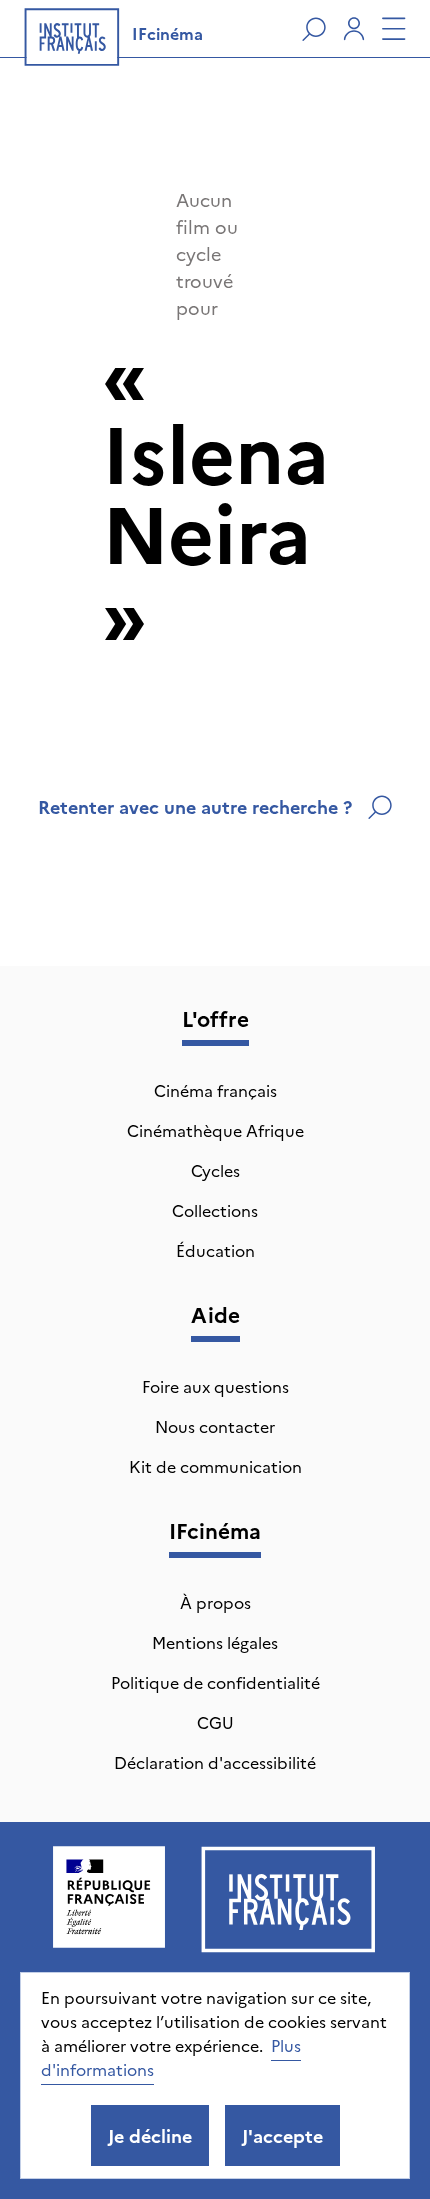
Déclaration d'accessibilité (215, 1762)
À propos (215, 1602)
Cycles (215, 1170)
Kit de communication (215, 1466)
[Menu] (394, 29)
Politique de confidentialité (215, 1682)
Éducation (215, 1250)
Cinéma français (215, 1090)
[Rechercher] (314, 29)
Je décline (150, 2135)
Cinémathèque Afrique (215, 1130)
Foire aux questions (215, 1386)
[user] (354, 29)
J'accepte (282, 2135)
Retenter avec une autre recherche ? (195, 806)
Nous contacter (215, 1426)
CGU (215, 1722)
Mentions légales (215, 1642)
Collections (215, 1210)
